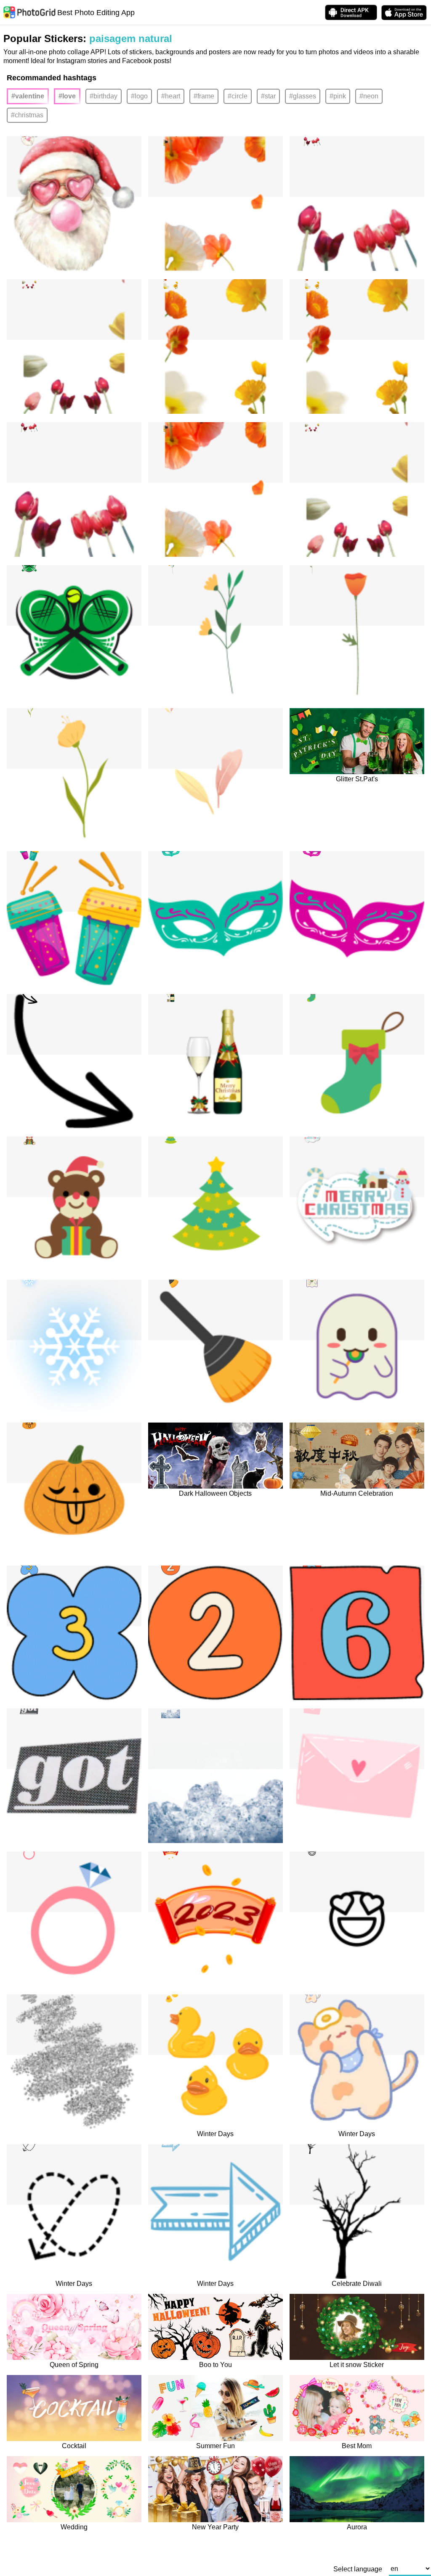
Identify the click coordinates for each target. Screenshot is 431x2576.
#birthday (104, 96)
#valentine (28, 96)
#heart (171, 96)
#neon (369, 96)
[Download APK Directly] (351, 12)
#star (268, 96)
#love (67, 96)
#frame (204, 96)
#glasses (303, 96)
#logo (139, 96)
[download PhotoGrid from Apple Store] (404, 13)
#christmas (27, 115)
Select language (358, 2569)
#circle (238, 96)
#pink (338, 96)
